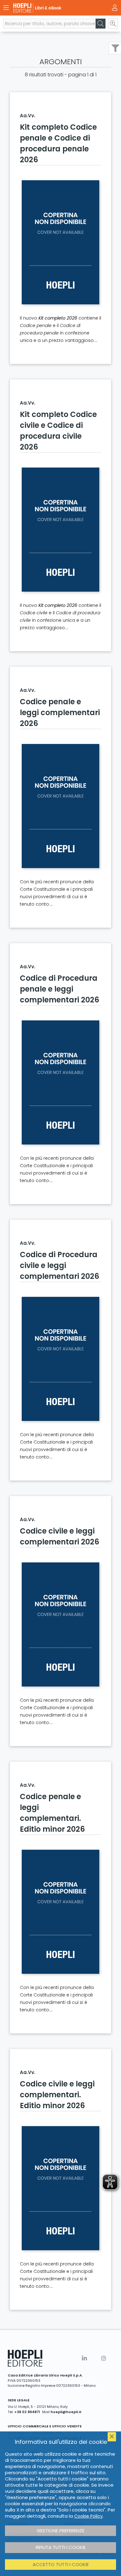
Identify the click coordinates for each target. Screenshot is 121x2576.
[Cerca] (101, 24)
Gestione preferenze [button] (60, 2531)
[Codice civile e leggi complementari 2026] (60, 1624)
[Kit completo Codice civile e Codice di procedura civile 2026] (60, 530)
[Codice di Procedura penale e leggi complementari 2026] (60, 1082)
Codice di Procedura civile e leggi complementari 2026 (60, 1265)
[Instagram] (104, 2358)
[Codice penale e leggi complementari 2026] (60, 806)
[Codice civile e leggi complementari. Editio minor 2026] (60, 2188)
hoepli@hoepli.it (66, 2412)
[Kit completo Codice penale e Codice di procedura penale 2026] (60, 242)
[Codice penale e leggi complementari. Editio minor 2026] (60, 1912)
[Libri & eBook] (50, 8)
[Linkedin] (84, 2358)
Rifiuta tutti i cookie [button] (61, 2547)
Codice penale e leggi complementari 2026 (60, 712)
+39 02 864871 (27, 2412)
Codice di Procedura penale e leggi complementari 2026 (60, 989)
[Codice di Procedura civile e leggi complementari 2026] (60, 1359)
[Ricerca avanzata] (113, 24)
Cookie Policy (88, 2516)
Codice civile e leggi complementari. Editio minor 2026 (57, 2095)
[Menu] (6, 8)
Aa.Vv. (28, 116)
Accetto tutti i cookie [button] (61, 2564)
